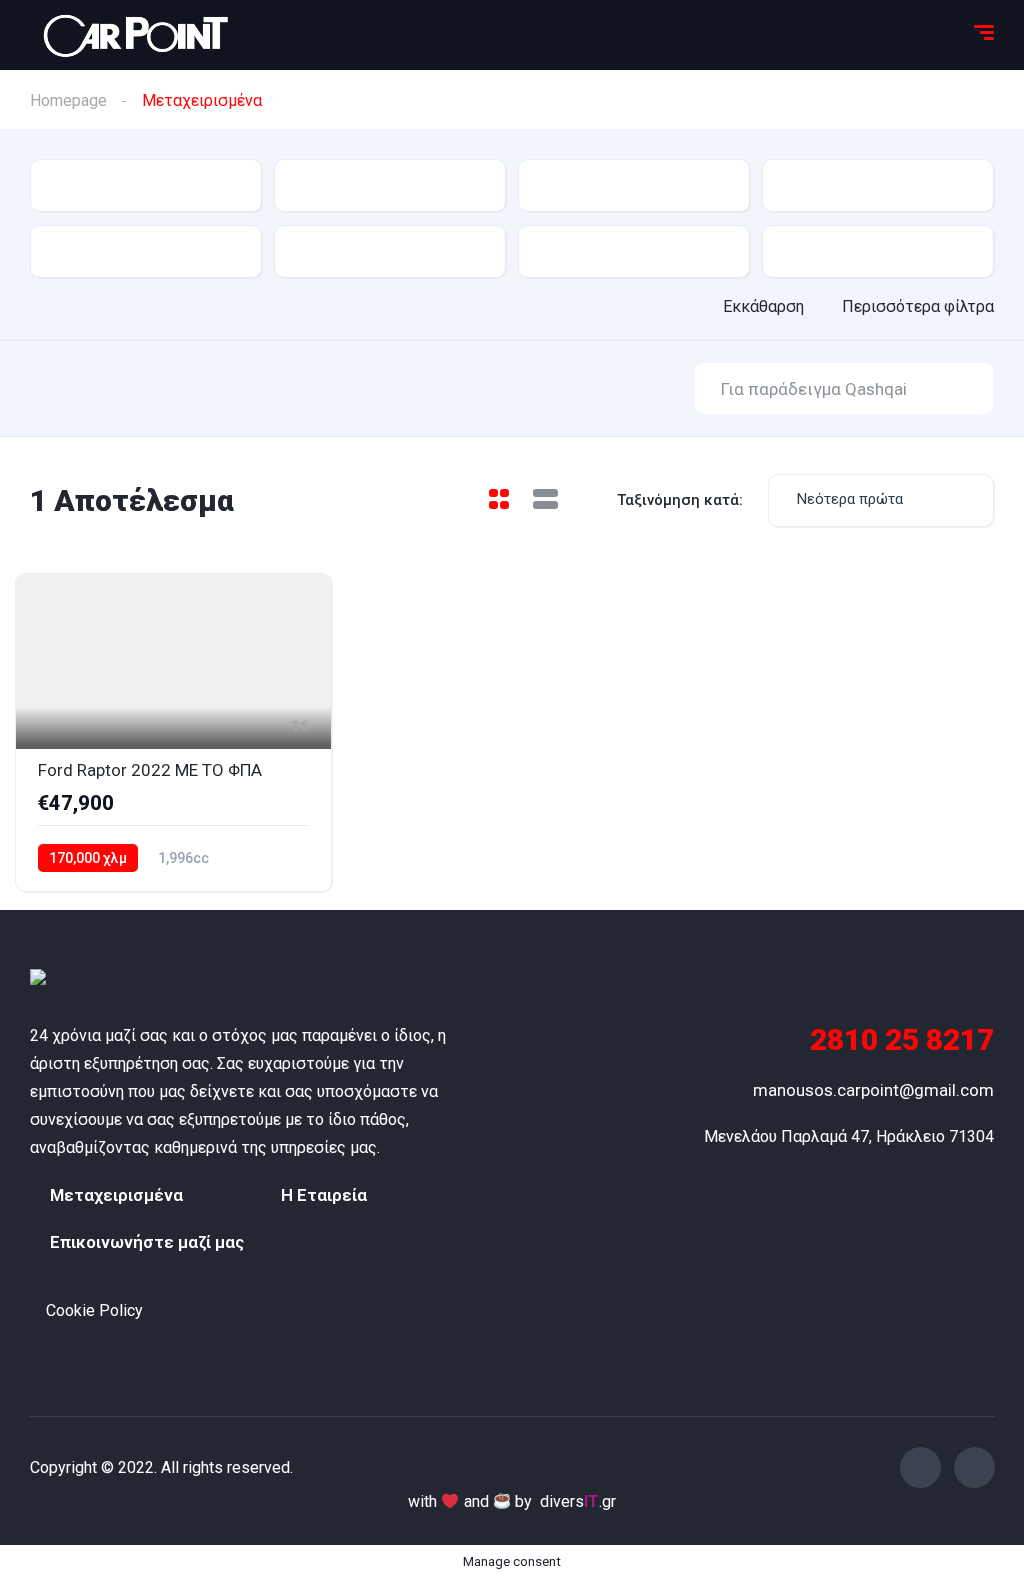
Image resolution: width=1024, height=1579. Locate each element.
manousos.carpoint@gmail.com (873, 1090)
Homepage (68, 100)
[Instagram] (974, 1467)
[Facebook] (920, 1467)
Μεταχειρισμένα (116, 1195)
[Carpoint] (112, 983)
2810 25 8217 (902, 1039)
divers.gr (578, 1501)
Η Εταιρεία (324, 1195)
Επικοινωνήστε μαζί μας (147, 1242)
